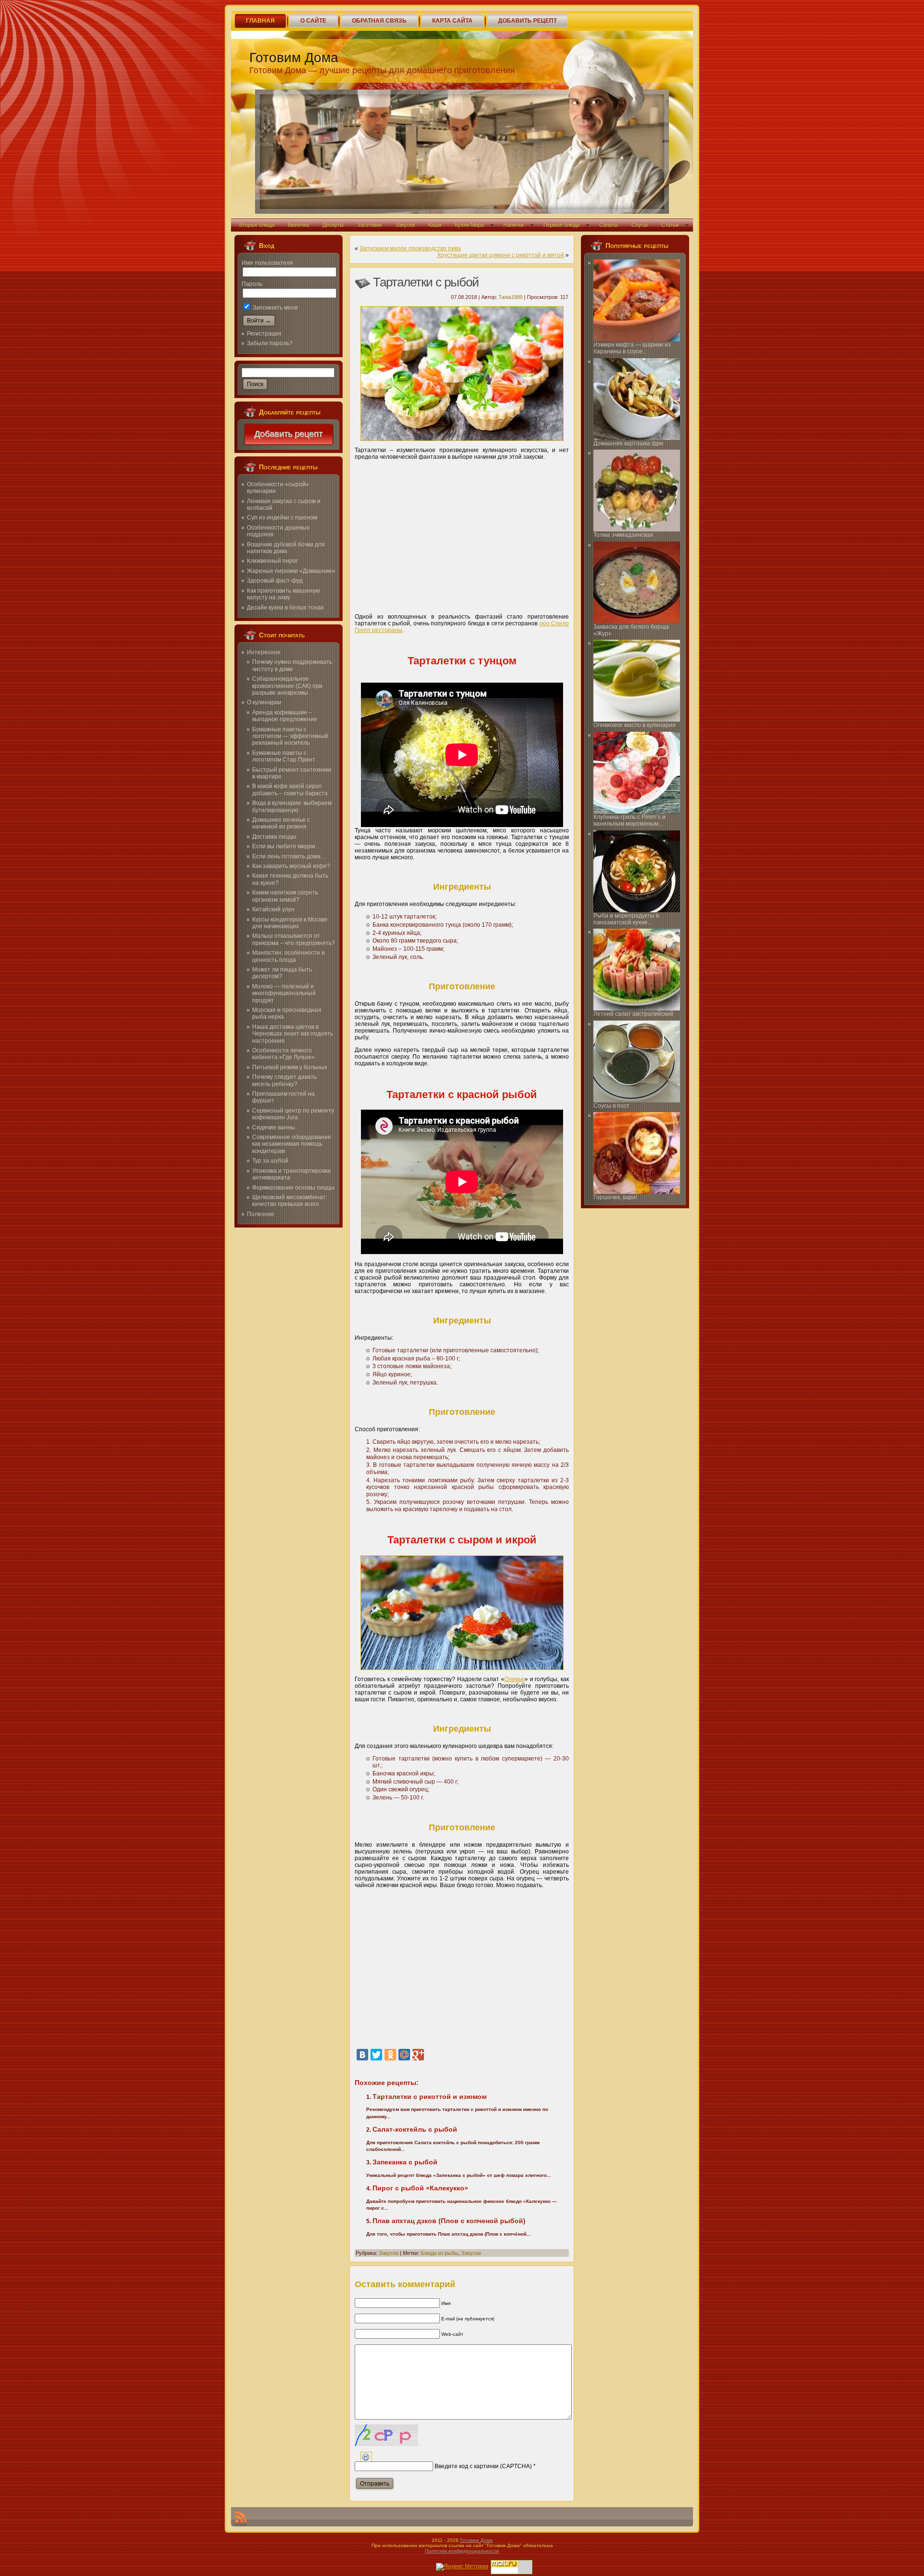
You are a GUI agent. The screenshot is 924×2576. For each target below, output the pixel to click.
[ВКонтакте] (362, 2055)
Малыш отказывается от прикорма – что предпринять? (294, 939)
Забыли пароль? (270, 343)
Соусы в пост (611, 1106)
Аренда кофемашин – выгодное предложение (285, 716)
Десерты (333, 225)
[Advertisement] (462, 533)
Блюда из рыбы (439, 2253)
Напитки (513, 225)
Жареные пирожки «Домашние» (291, 571)
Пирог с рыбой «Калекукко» (420, 2188)
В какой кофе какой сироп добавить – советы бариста (290, 790)
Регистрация (264, 334)
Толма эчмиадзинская (623, 535)
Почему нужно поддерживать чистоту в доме (292, 665)
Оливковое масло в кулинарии (635, 725)
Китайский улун (273, 909)
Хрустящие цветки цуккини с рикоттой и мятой (500, 255)
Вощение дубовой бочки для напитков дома (286, 548)
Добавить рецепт (289, 434)
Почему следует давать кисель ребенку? (284, 1080)
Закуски (405, 225)
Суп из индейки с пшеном (282, 518)
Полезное (261, 1214)
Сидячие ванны (274, 1127)
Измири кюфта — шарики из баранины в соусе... (632, 348)
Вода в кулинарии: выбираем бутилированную (292, 806)
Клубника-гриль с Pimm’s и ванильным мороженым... (629, 820)
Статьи (670, 225)
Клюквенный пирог (272, 561)
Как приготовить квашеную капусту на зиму (283, 594)
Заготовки (369, 225)
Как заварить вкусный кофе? (291, 866)
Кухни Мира (469, 225)
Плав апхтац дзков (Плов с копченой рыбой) (449, 2221)
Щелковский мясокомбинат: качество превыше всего (290, 1201)
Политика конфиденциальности (462, 2551)
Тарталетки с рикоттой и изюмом (430, 2097)
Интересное (264, 652)
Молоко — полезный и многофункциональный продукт (284, 993)
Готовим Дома (294, 58)
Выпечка (298, 225)
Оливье (514, 1679)
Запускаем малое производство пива (410, 248)
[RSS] (241, 2519)
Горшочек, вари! (615, 1197)
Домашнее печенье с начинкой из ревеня (281, 823)
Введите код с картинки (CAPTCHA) (483, 2466)
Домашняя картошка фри (628, 443)
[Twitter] (376, 2055)
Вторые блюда (257, 225)
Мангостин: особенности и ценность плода (289, 956)
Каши (435, 225)
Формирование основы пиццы (293, 1188)
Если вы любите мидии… (287, 846)
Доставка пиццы (274, 837)
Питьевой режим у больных (290, 1067)
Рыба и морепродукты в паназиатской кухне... (626, 919)
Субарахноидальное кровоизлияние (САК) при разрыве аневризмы (287, 686)
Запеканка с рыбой (405, 2162)
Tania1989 (511, 297)
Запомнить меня (275, 308)
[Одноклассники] (390, 2055)
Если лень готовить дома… (289, 856)
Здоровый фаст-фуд (275, 581)
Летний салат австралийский (633, 1014)
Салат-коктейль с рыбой (415, 2129)
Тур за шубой (270, 1161)
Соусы (640, 225)
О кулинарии (264, 702)
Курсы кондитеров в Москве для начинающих (290, 923)
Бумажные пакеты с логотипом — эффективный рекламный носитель (290, 736)
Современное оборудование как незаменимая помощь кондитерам (292, 1144)
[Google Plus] (418, 2055)
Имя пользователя (267, 263)
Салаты (609, 225)
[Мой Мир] (404, 2055)
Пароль (252, 284)
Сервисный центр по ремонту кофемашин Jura (293, 1114)
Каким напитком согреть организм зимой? (285, 896)
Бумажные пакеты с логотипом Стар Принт (284, 756)
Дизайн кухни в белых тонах (285, 608)
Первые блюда (561, 225)
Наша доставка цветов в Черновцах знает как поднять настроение (293, 1034)
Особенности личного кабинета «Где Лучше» (283, 1054)
